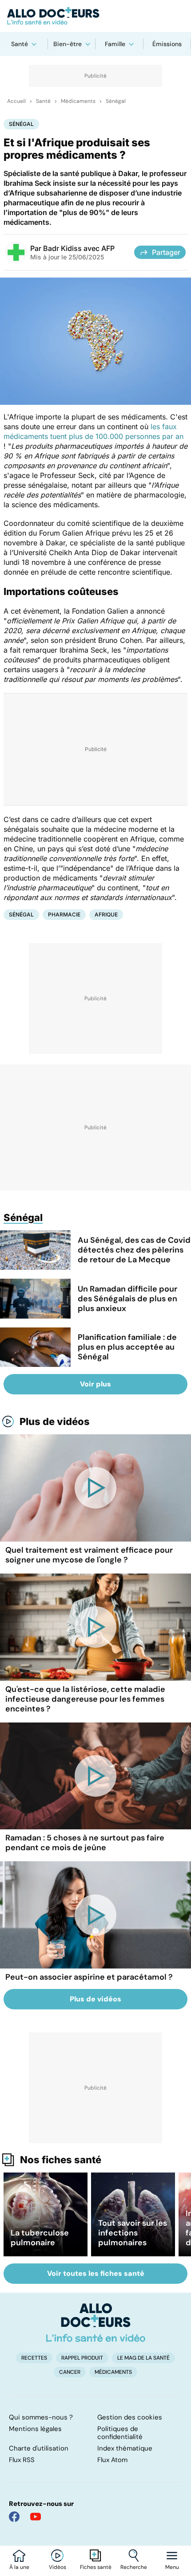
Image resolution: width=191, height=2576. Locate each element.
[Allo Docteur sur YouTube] (36, 2517)
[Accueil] (96, 2322)
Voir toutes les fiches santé (96, 2273)
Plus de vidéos (55, 1421)
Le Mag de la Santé (143, 2358)
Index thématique (125, 2448)
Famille (115, 44)
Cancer (70, 2372)
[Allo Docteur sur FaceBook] (14, 2517)
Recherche (134, 2567)
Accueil (16, 101)
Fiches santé (96, 2567)
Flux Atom (112, 2460)
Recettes (34, 2358)
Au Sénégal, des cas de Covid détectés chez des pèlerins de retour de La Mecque (134, 1250)
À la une (19, 2567)
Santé (20, 44)
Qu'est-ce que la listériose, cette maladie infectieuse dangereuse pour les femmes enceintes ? (85, 1699)
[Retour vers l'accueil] (95, 16)
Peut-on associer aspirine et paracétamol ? (89, 1977)
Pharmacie (64, 914)
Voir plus (95, 1384)
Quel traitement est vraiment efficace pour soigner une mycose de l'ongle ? (89, 1555)
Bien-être (68, 44)
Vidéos (58, 2567)
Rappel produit (82, 2358)
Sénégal (116, 101)
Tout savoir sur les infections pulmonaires (133, 2233)
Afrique (106, 914)
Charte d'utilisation (39, 2448)
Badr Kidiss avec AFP (79, 248)
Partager (166, 252)
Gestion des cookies (130, 2417)
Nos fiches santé (61, 2160)
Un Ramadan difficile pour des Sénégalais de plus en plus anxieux (127, 1299)
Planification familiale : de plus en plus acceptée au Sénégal (127, 1347)
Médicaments (78, 101)
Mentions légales (35, 2429)
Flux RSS (22, 2460)
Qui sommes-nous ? (41, 2417)
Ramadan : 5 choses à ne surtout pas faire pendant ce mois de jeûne (85, 1843)
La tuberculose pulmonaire (40, 2238)
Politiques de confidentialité (120, 2433)
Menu (172, 2567)
